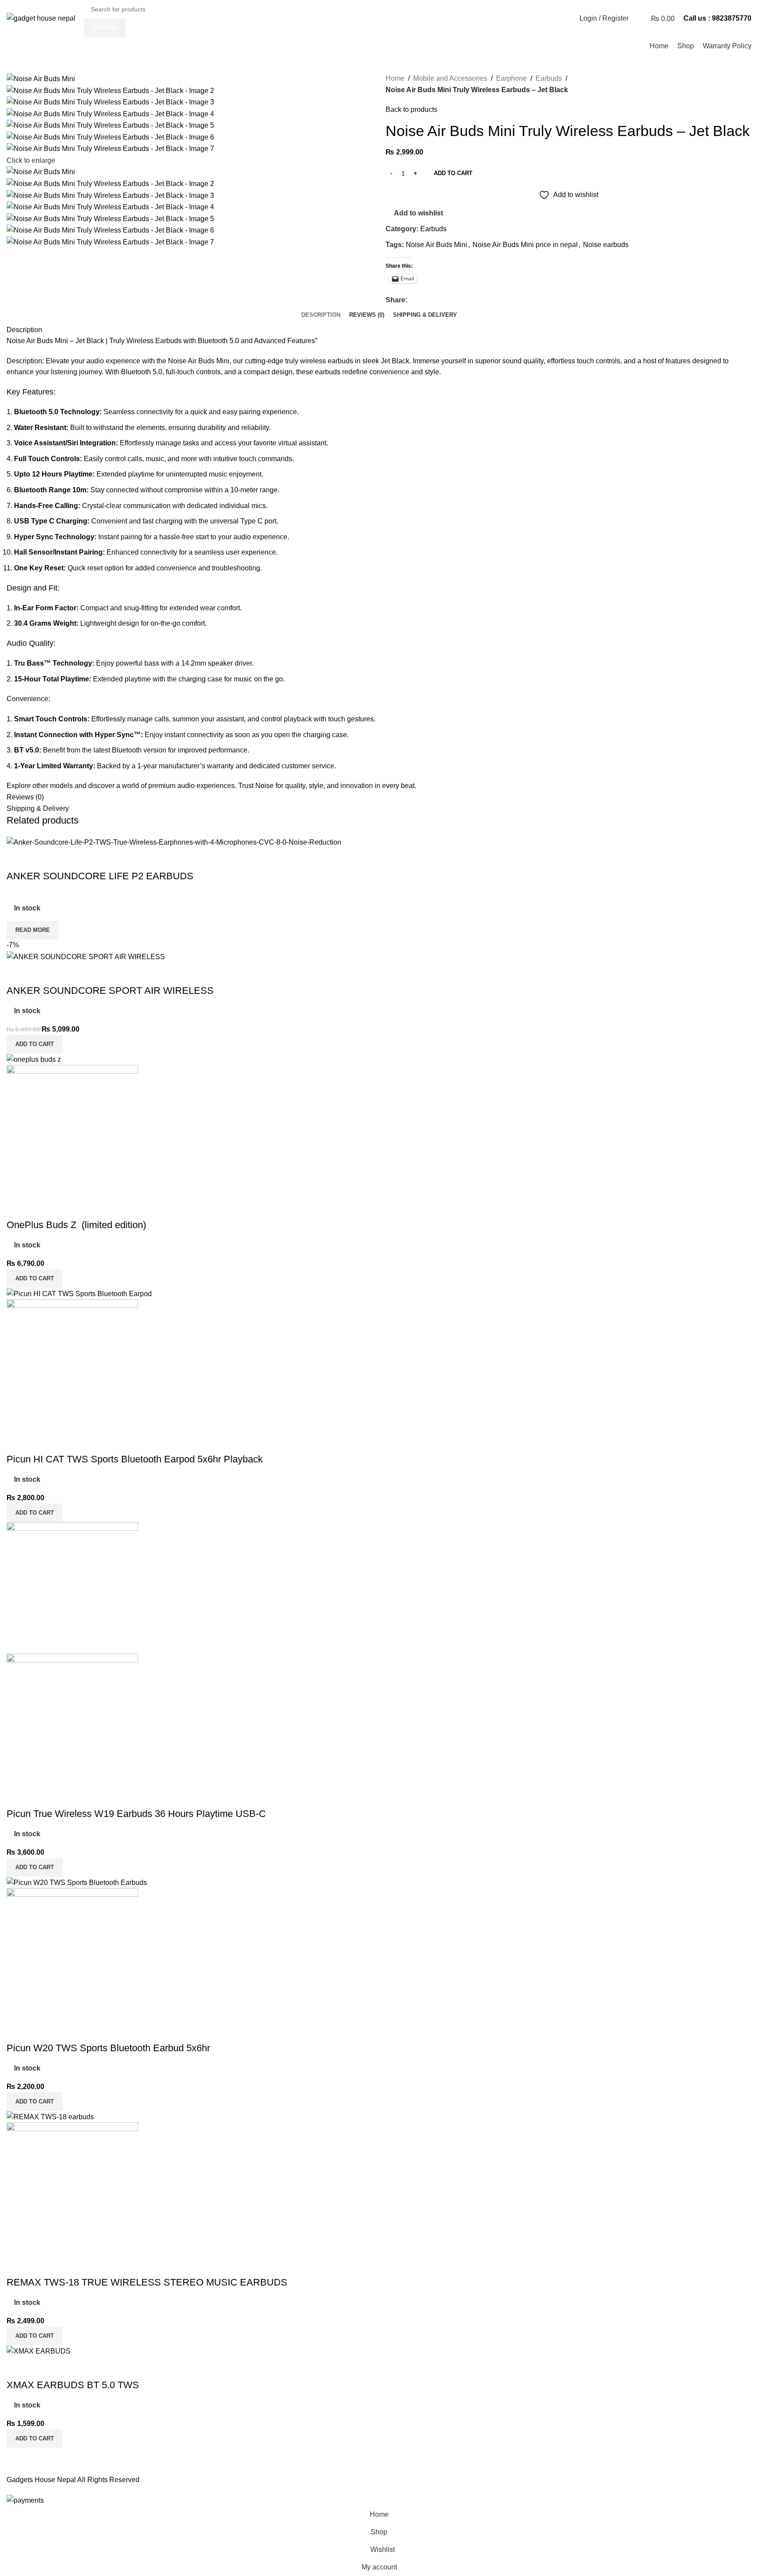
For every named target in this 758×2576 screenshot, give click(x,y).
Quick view (41, 859)
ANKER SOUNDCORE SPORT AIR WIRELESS (110, 991)
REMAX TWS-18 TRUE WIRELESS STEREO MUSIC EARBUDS (147, 2282)
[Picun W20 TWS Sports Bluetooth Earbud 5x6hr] (77, 1882)
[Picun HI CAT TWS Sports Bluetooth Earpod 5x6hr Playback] (79, 1293)
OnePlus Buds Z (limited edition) (76, 1225)
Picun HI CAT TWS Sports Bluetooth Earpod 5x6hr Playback (135, 1459)
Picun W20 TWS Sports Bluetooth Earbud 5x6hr (108, 2048)
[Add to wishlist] (65, 859)
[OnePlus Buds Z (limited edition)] (34, 1059)
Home (395, 78)
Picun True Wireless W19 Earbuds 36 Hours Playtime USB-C (136, 1814)
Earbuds (549, 78)
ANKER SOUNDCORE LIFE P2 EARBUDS (100, 876)
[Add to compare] (18, 859)
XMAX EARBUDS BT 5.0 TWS (73, 2385)
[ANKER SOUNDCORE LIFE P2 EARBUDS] (174, 842)
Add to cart (453, 173)
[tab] (321, 315)
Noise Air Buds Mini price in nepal (525, 245)
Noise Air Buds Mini (436, 245)
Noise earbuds (606, 245)
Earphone (511, 78)
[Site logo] (41, 18)
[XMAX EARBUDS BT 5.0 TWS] (39, 2351)
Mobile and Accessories (450, 78)
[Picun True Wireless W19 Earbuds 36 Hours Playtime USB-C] (72, 1587)
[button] (35, 1044)
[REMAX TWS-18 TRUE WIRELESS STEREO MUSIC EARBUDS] (50, 2116)
